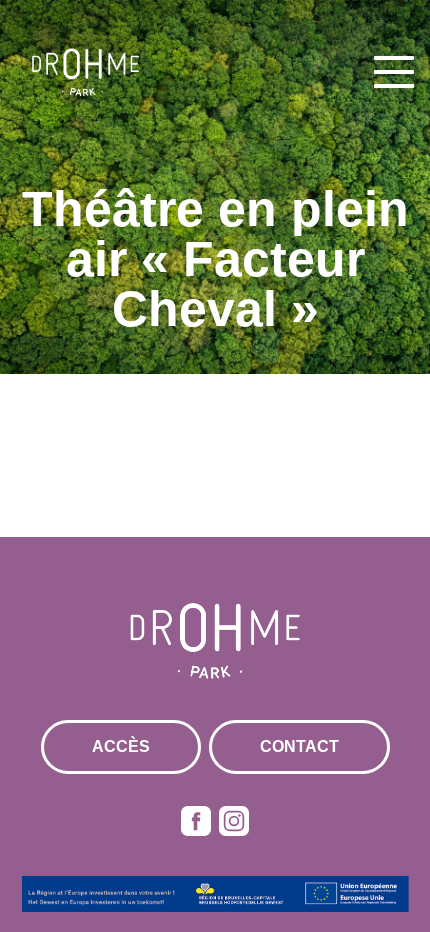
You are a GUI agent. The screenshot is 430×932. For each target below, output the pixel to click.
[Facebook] (196, 821)
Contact (299, 746)
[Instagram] (234, 821)
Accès (121, 746)
